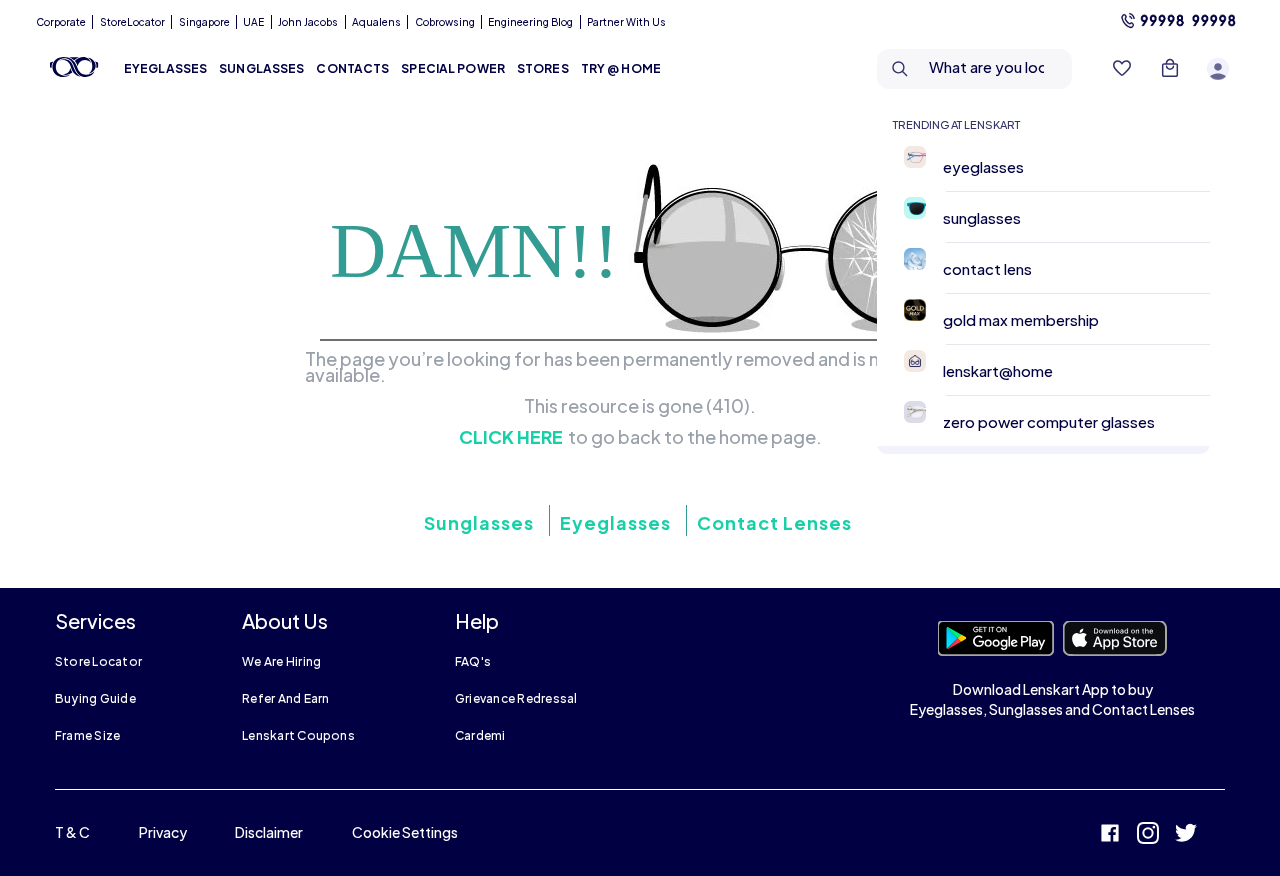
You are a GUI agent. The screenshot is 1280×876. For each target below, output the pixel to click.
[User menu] (1218, 69)
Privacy (163, 832)
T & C (72, 832)
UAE (253, 22)
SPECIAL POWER (453, 68)
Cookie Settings (405, 832)
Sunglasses (479, 522)
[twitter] (1186, 835)
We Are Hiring (281, 661)
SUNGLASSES (261, 68)
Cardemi (480, 735)
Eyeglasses (615, 522)
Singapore (204, 22)
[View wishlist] (1122, 69)
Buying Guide (95, 698)
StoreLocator (132, 22)
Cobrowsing (445, 22)
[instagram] (1148, 835)
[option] (1051, 166)
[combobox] (979, 69)
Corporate (61, 22)
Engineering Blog (530, 22)
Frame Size (87, 735)
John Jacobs (308, 22)
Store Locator (98, 661)
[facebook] (1110, 835)
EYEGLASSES (165, 68)
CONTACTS (352, 68)
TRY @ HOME (621, 68)
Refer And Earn (285, 698)
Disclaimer (269, 832)
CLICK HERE (511, 437)
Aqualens (376, 22)
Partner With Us (626, 22)
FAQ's (473, 661)
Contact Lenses (774, 522)
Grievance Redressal (516, 698)
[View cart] (1170, 69)
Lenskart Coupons (298, 735)
